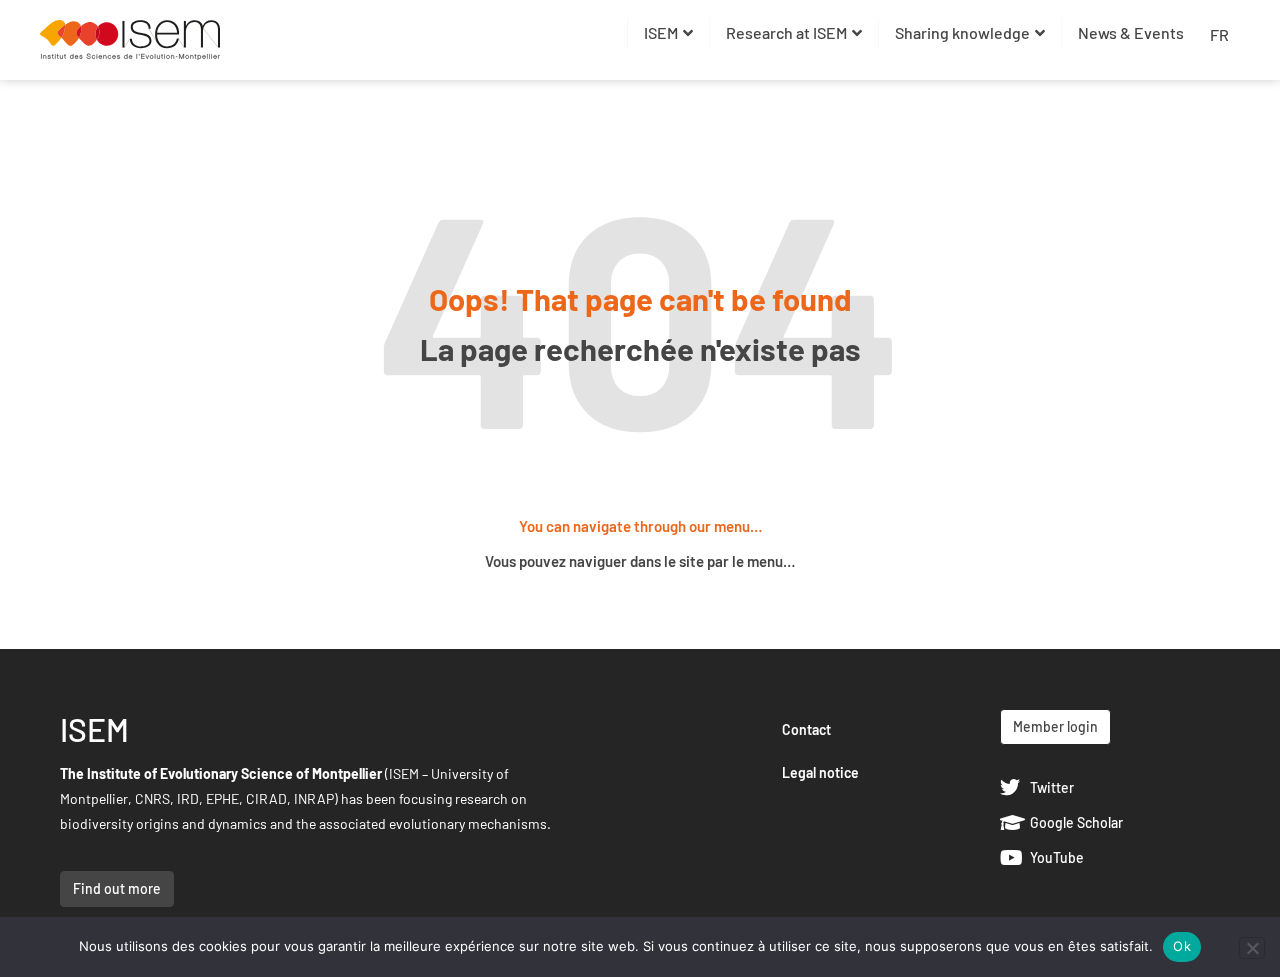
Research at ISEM (786, 32)
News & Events (1131, 32)
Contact (806, 729)
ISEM (661, 32)
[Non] (1252, 948)
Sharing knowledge (962, 32)
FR (1219, 34)
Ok (1182, 946)
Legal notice (820, 772)
